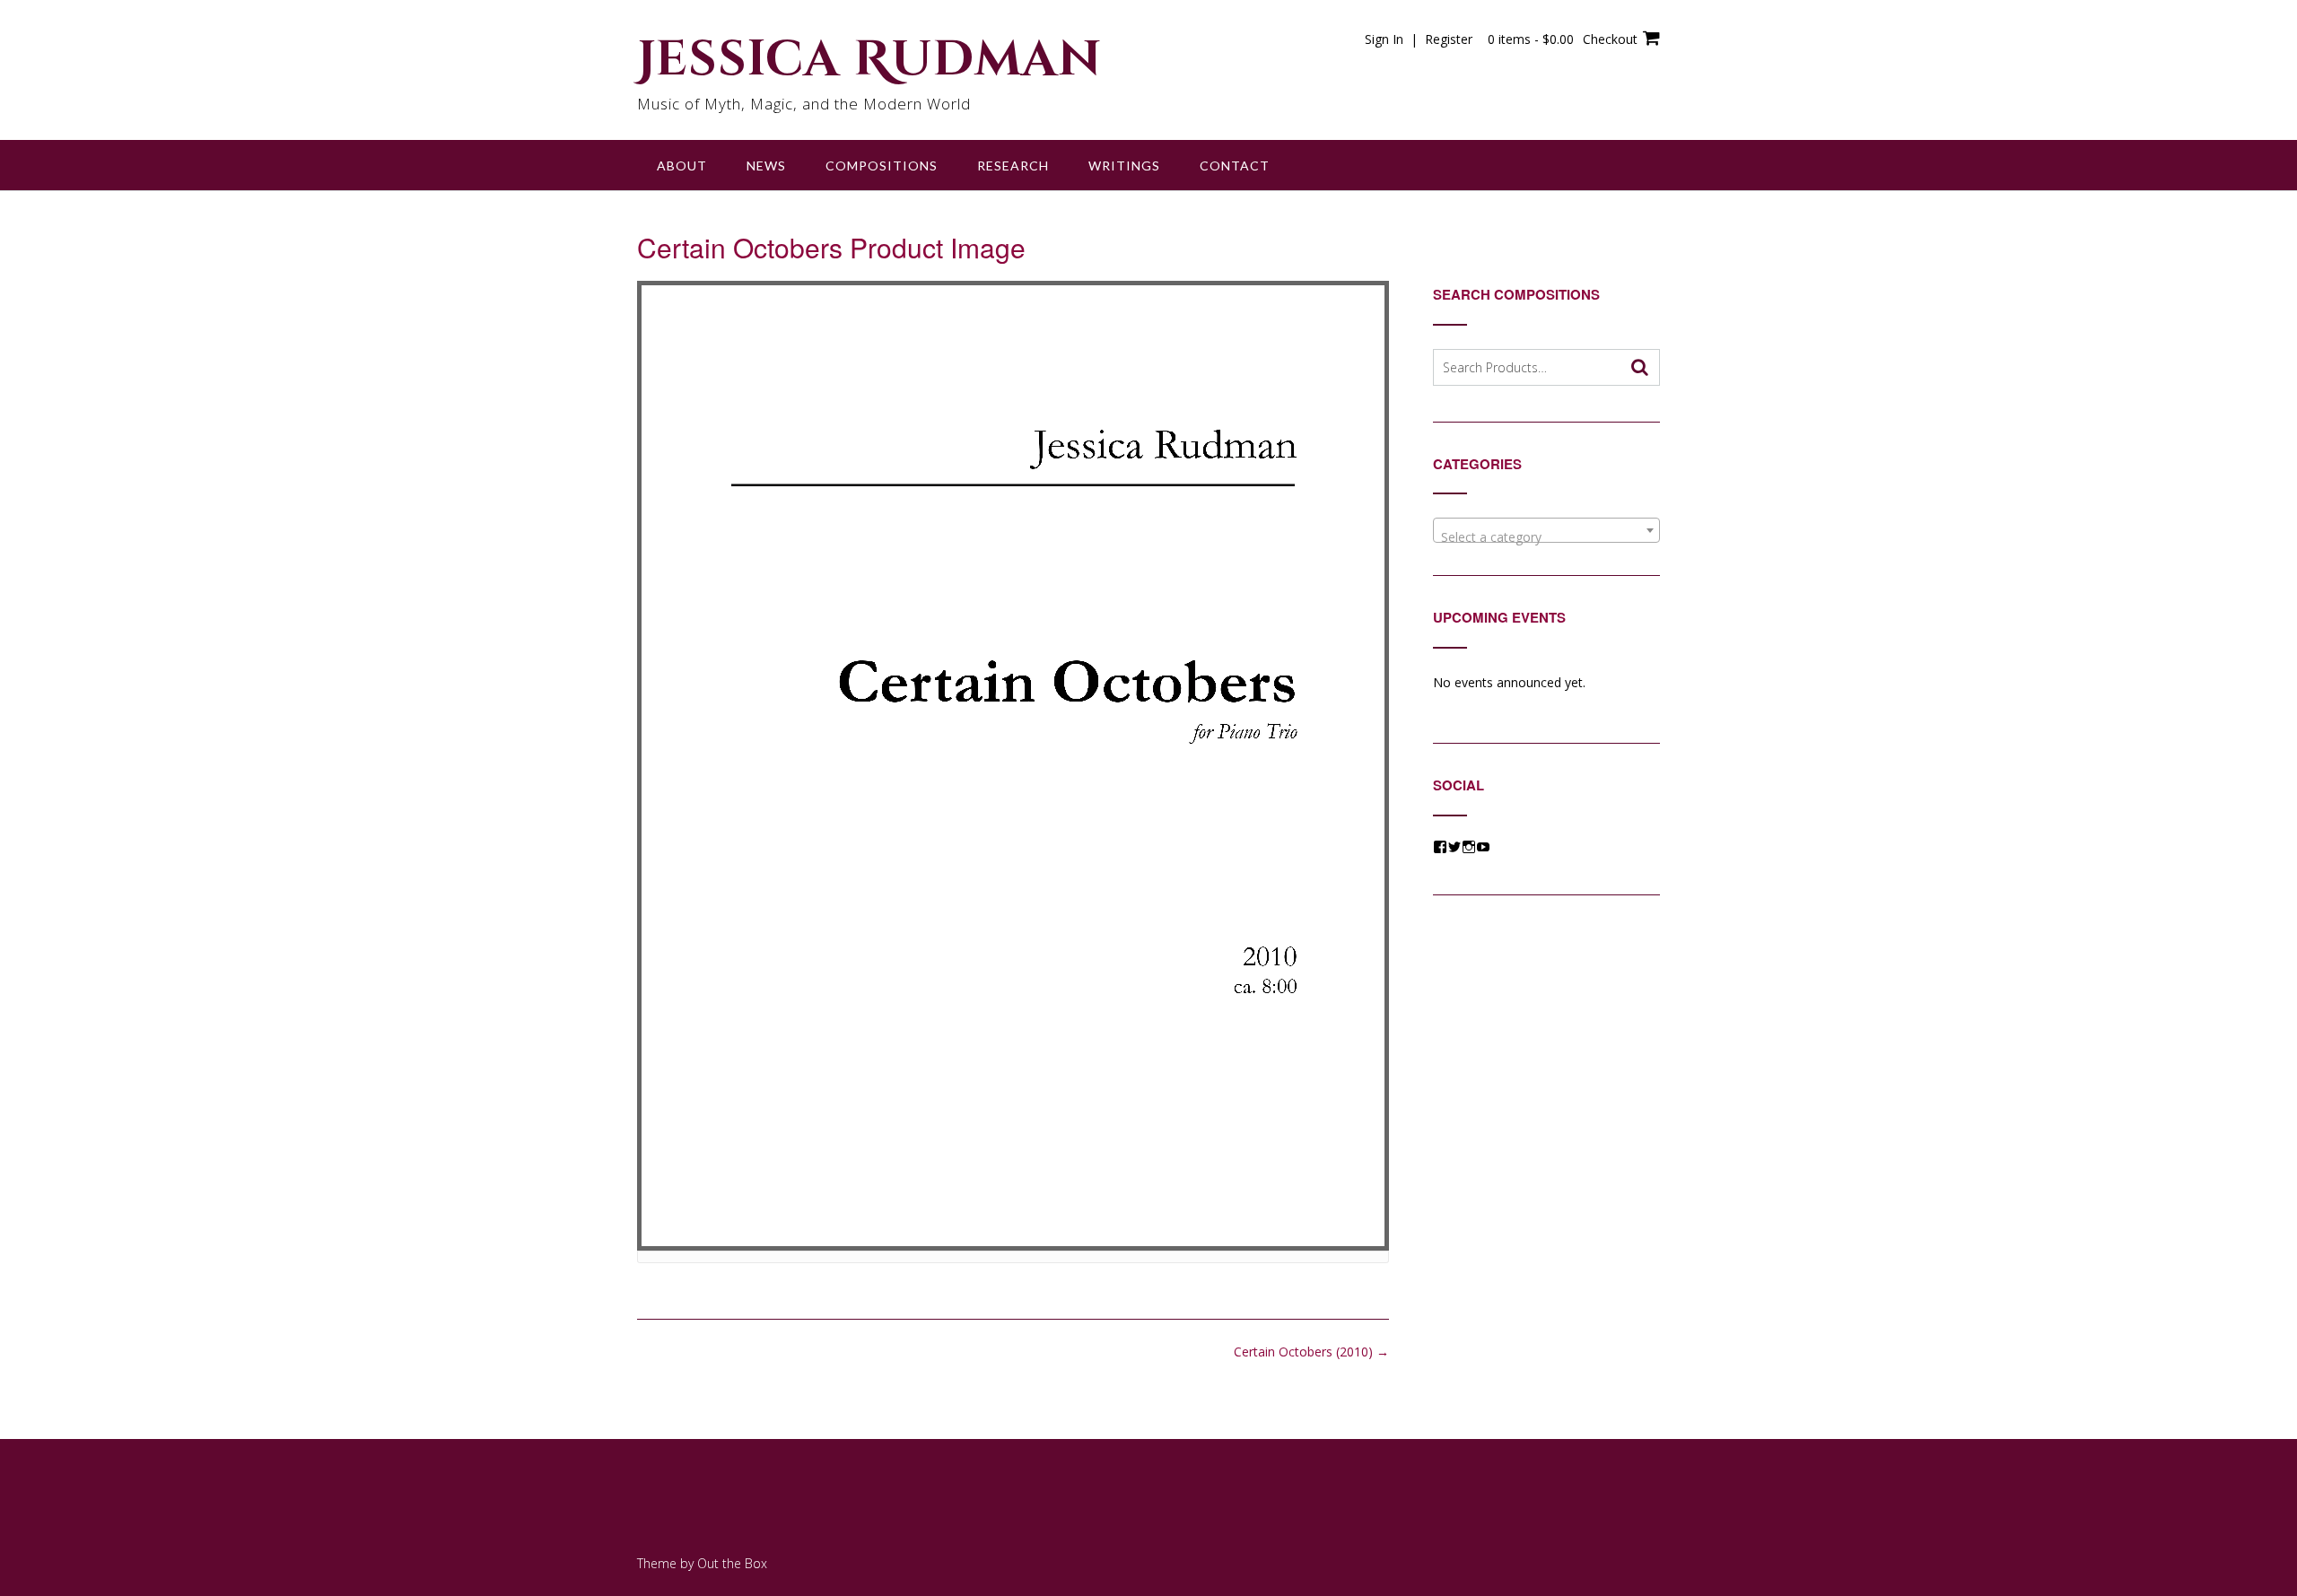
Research (1013, 166)
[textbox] (1546, 537)
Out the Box (732, 1563)
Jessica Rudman (869, 60)
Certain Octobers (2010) (1311, 1352)
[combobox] (1546, 530)
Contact (1235, 166)
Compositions (882, 166)
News (766, 166)
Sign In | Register (1419, 39)
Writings (1124, 166)
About (682, 166)
